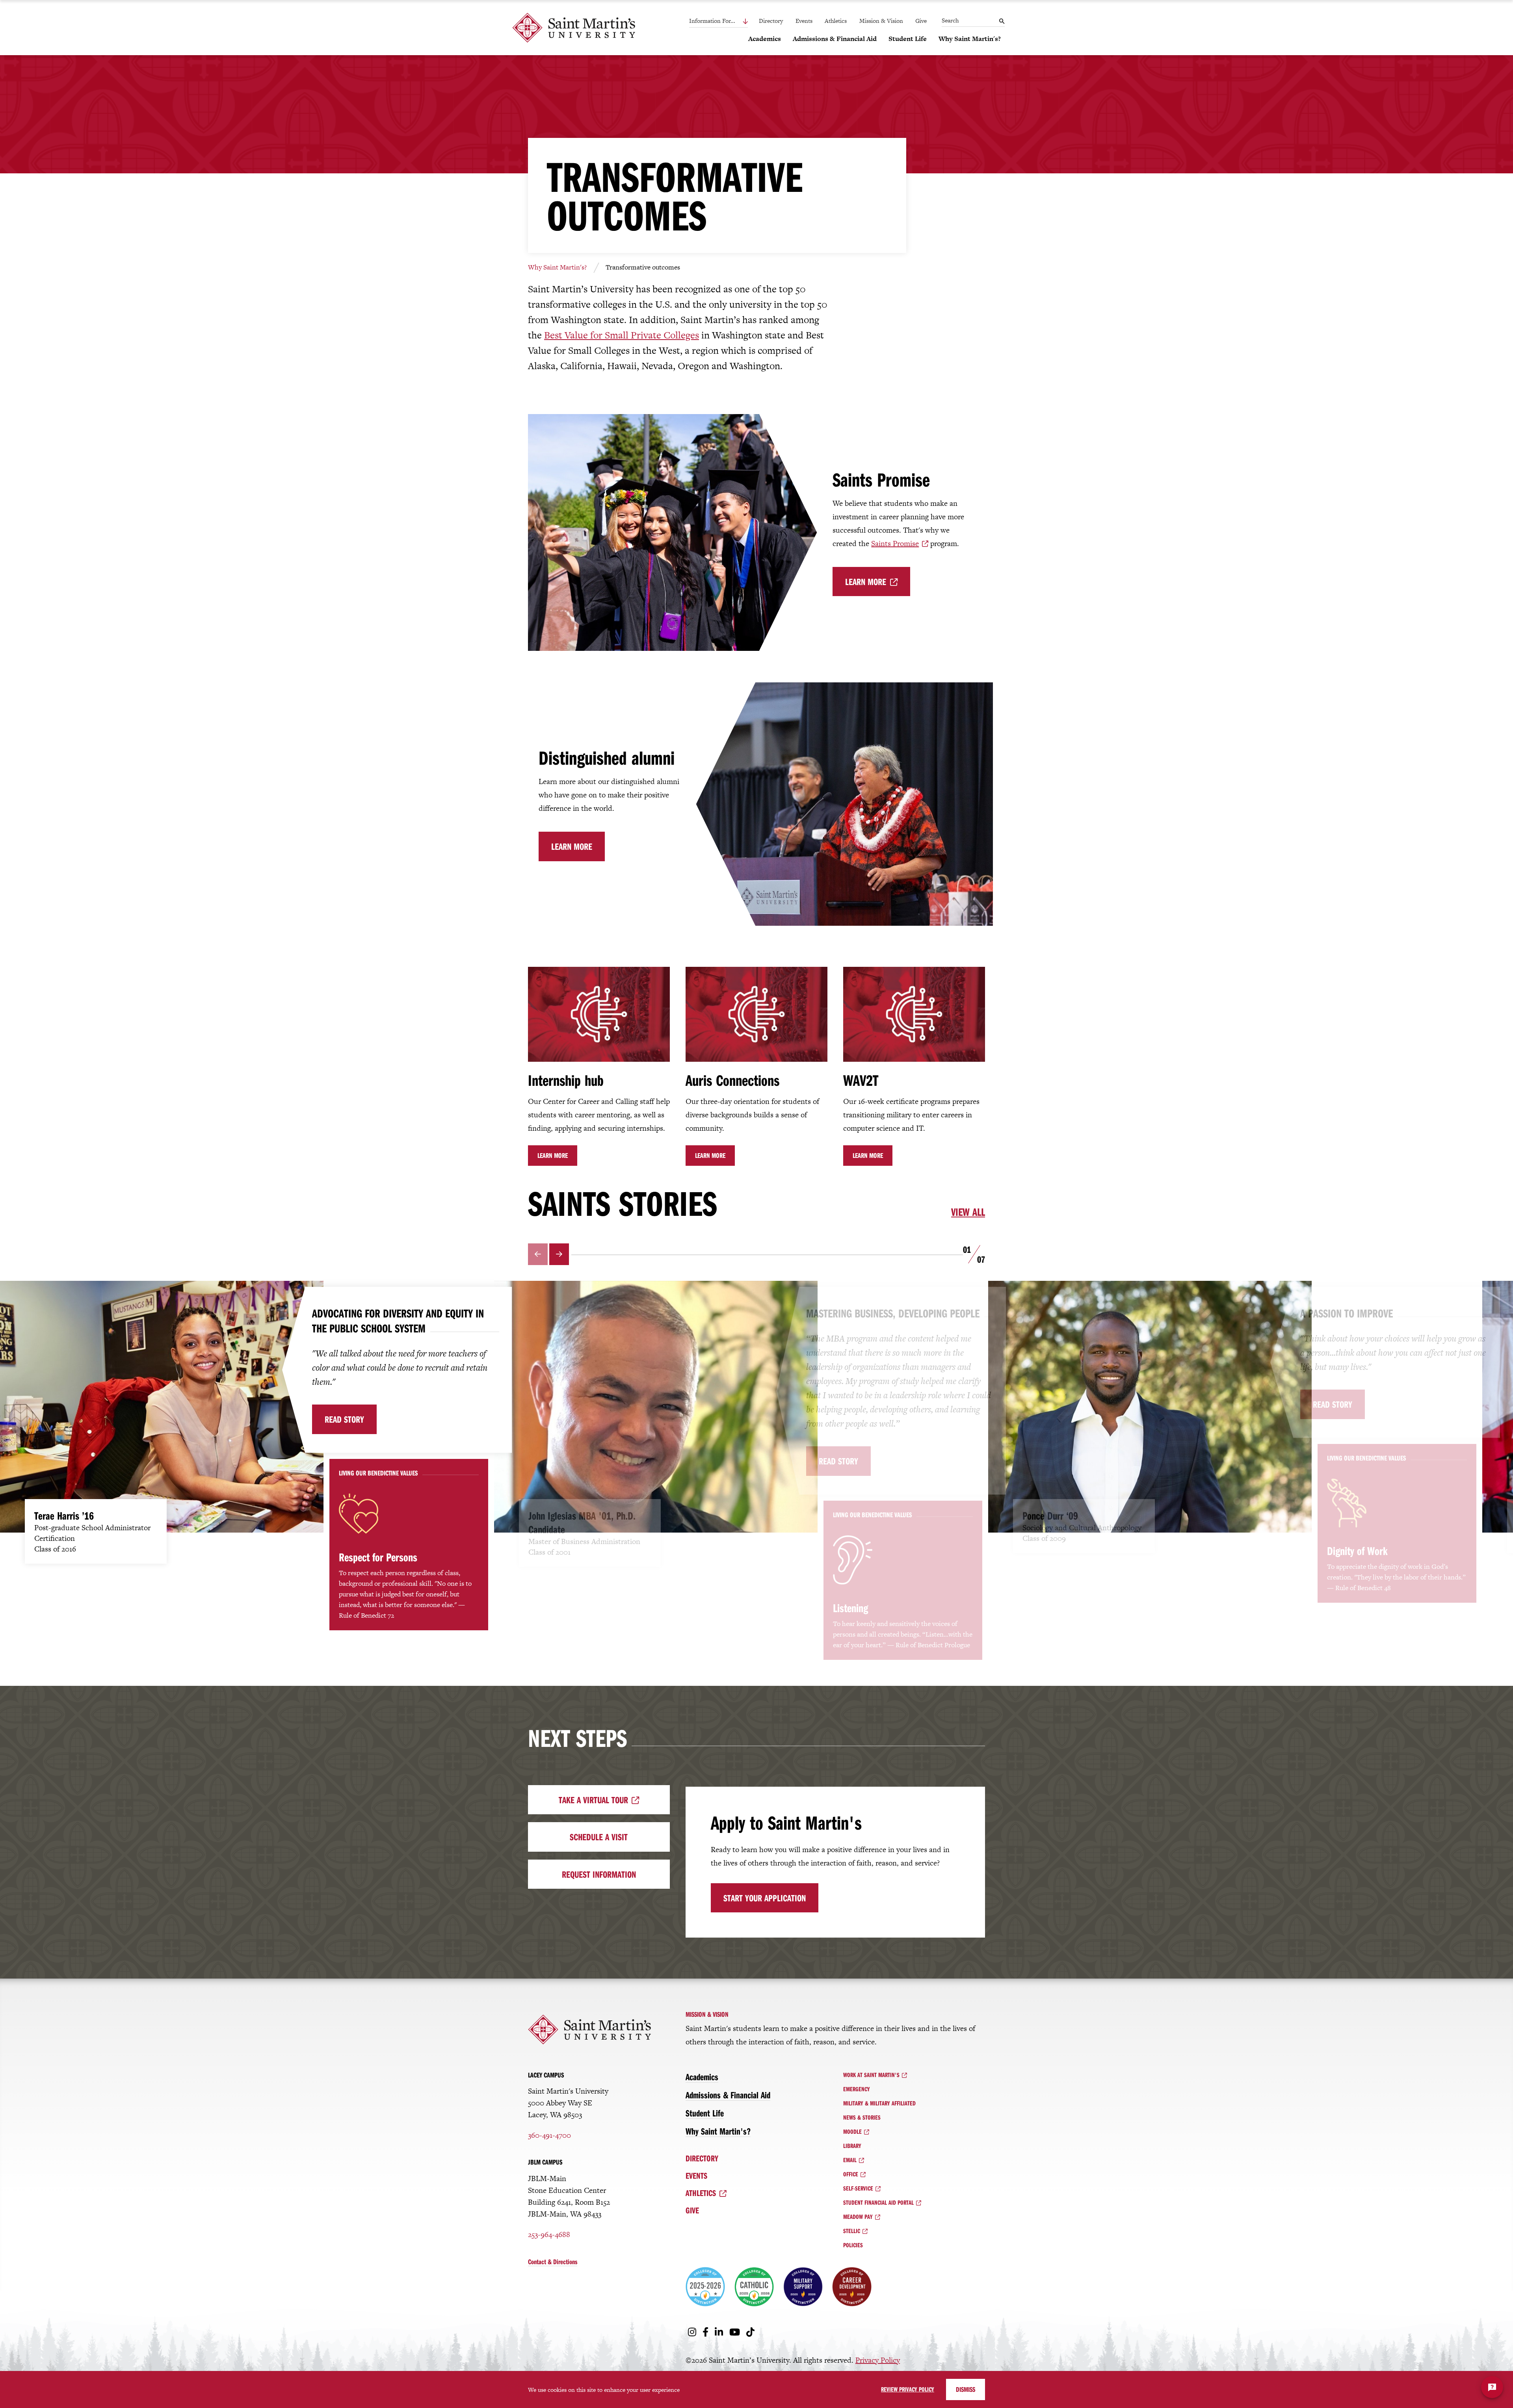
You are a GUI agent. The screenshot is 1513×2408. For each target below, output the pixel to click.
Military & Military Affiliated (879, 2103)
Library (852, 2146)
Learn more (866, 582)
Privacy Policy (878, 2360)
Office (851, 2174)
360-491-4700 (549, 2135)
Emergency (857, 2089)
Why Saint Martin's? (557, 267)
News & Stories (862, 2117)
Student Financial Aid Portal (878, 2202)
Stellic (852, 2231)
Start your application (765, 1898)
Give (921, 21)
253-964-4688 (549, 2234)
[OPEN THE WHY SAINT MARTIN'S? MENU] (943, 52)
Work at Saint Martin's (871, 2075)
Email (850, 2160)
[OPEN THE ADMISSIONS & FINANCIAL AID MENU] (797, 52)
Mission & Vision (881, 21)
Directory (771, 21)
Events (804, 21)
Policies (853, 2245)
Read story (344, 1419)
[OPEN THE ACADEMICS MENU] (753, 52)
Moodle (852, 2131)
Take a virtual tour (593, 1800)
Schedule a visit (599, 1837)
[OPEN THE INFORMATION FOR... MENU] (728, 21)
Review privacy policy (908, 2389)
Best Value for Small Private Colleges (622, 335)
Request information (599, 1874)
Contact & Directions (553, 2262)
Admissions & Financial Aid (728, 2095)
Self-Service (858, 2188)
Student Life (705, 2113)
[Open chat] (1492, 2387)
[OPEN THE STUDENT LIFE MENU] (893, 52)
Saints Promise (895, 543)
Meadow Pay (858, 2217)
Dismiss (966, 2389)
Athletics (836, 21)
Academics (702, 2077)
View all (968, 1212)
